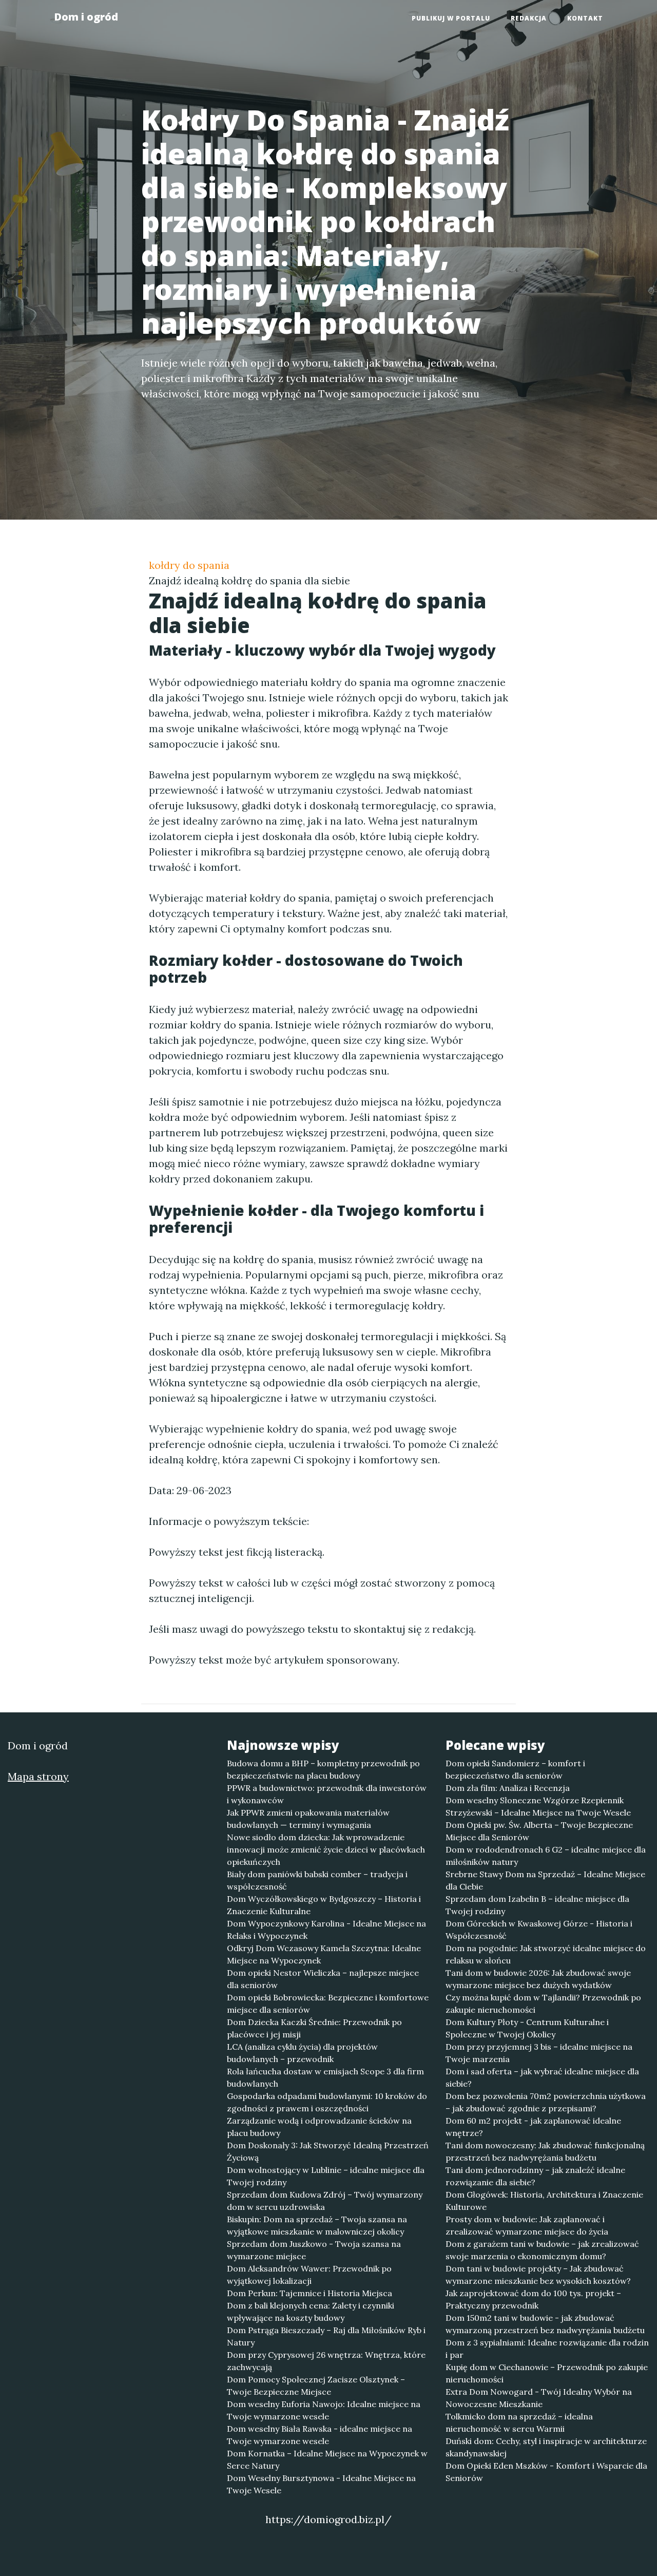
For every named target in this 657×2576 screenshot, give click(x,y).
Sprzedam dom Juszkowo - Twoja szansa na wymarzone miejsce (314, 2250)
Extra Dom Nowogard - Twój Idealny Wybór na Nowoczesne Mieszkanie (539, 2398)
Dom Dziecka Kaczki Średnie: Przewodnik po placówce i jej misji (314, 2028)
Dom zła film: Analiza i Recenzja (508, 1788)
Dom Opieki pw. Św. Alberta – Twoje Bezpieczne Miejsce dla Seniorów (539, 1831)
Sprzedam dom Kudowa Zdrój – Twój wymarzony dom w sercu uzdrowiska (325, 2201)
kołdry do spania (189, 565)
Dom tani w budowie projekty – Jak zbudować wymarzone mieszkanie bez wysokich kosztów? (538, 2275)
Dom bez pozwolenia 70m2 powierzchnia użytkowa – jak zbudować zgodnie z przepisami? (546, 2102)
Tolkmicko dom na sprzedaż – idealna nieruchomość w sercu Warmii (519, 2422)
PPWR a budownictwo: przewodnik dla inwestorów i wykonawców (327, 1794)
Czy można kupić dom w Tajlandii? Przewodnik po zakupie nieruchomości (543, 2003)
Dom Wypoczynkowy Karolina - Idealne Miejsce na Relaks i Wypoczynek (326, 1930)
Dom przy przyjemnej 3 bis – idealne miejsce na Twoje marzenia (539, 2053)
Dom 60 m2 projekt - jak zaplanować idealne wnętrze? (533, 2127)
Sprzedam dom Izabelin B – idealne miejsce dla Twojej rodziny (537, 1905)
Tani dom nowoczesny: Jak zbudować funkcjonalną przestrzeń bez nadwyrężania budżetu (545, 2151)
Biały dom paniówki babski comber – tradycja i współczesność (317, 1880)
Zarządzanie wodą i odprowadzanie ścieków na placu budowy (319, 2127)
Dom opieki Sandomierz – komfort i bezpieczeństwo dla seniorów (515, 1769)
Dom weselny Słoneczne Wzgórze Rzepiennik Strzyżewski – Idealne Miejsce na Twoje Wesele (538, 1806)
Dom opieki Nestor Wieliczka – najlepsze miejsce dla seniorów (323, 1979)
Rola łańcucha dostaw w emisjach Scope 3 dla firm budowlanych (325, 2077)
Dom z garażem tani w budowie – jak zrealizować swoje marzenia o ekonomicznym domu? (542, 2250)
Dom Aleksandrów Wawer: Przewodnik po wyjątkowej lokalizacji (309, 2275)
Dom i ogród (86, 17)
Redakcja (529, 18)
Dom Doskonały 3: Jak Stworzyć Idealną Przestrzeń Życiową (328, 2151)
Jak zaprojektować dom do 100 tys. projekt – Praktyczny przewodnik (533, 2299)
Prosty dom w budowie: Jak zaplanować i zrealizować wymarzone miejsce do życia (527, 2225)
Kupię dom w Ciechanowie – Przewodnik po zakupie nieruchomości (547, 2373)
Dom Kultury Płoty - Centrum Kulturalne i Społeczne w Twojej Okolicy (527, 2028)
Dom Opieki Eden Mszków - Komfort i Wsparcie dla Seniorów (546, 2472)
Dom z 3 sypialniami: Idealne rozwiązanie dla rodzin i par (547, 2349)
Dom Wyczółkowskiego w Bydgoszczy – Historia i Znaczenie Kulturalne (324, 1905)
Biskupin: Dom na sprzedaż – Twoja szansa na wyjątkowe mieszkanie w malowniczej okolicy (317, 2225)
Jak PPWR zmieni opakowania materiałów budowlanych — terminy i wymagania (308, 1819)
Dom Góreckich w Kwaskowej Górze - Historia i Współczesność (539, 1930)
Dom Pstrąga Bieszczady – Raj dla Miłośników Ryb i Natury (326, 2336)
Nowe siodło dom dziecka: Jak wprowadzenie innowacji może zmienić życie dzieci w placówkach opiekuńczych (326, 1849)
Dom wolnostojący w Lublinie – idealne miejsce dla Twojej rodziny (326, 2176)
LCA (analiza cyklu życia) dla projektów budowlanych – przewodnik (302, 2053)
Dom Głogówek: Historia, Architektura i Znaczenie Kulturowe (544, 2201)
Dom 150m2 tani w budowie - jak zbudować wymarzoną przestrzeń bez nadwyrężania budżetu (545, 2324)
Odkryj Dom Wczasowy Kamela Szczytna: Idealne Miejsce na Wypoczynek (324, 1954)
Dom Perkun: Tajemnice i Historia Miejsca (310, 2293)
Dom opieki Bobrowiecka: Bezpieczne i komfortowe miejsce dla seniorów (328, 2003)
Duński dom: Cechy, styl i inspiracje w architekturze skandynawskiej (546, 2447)
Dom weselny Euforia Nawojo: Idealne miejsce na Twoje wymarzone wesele (324, 2410)
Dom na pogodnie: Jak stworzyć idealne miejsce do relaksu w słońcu (546, 1954)
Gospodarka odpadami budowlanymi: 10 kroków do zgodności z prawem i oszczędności (327, 2102)
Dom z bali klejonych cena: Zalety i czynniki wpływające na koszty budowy (311, 2312)
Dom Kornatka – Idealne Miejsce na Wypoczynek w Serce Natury (327, 2459)
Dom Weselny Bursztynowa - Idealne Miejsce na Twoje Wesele (321, 2484)
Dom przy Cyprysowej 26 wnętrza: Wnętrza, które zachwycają (326, 2361)
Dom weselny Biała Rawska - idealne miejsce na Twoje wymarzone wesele (320, 2435)
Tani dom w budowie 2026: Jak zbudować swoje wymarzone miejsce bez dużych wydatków (538, 1979)
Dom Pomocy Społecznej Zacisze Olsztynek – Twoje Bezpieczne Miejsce (316, 2386)
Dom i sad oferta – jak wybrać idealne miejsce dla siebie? (542, 2077)
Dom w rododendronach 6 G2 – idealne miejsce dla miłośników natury (546, 1856)
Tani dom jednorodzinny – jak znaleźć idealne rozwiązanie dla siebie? (535, 2176)
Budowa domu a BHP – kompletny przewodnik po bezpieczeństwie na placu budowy (323, 1769)
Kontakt (585, 18)
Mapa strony (38, 1776)
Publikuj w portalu (451, 18)
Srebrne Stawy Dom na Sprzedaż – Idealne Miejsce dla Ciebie (545, 1880)
